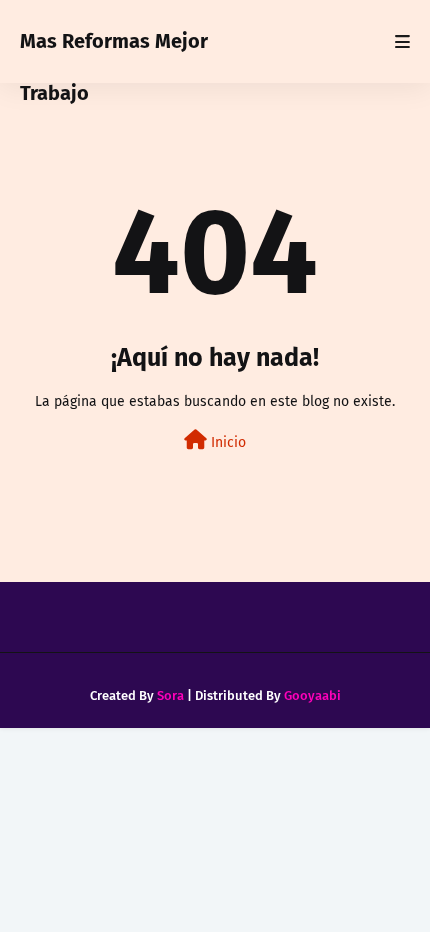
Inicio (226, 442)
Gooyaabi (312, 695)
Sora (170, 695)
